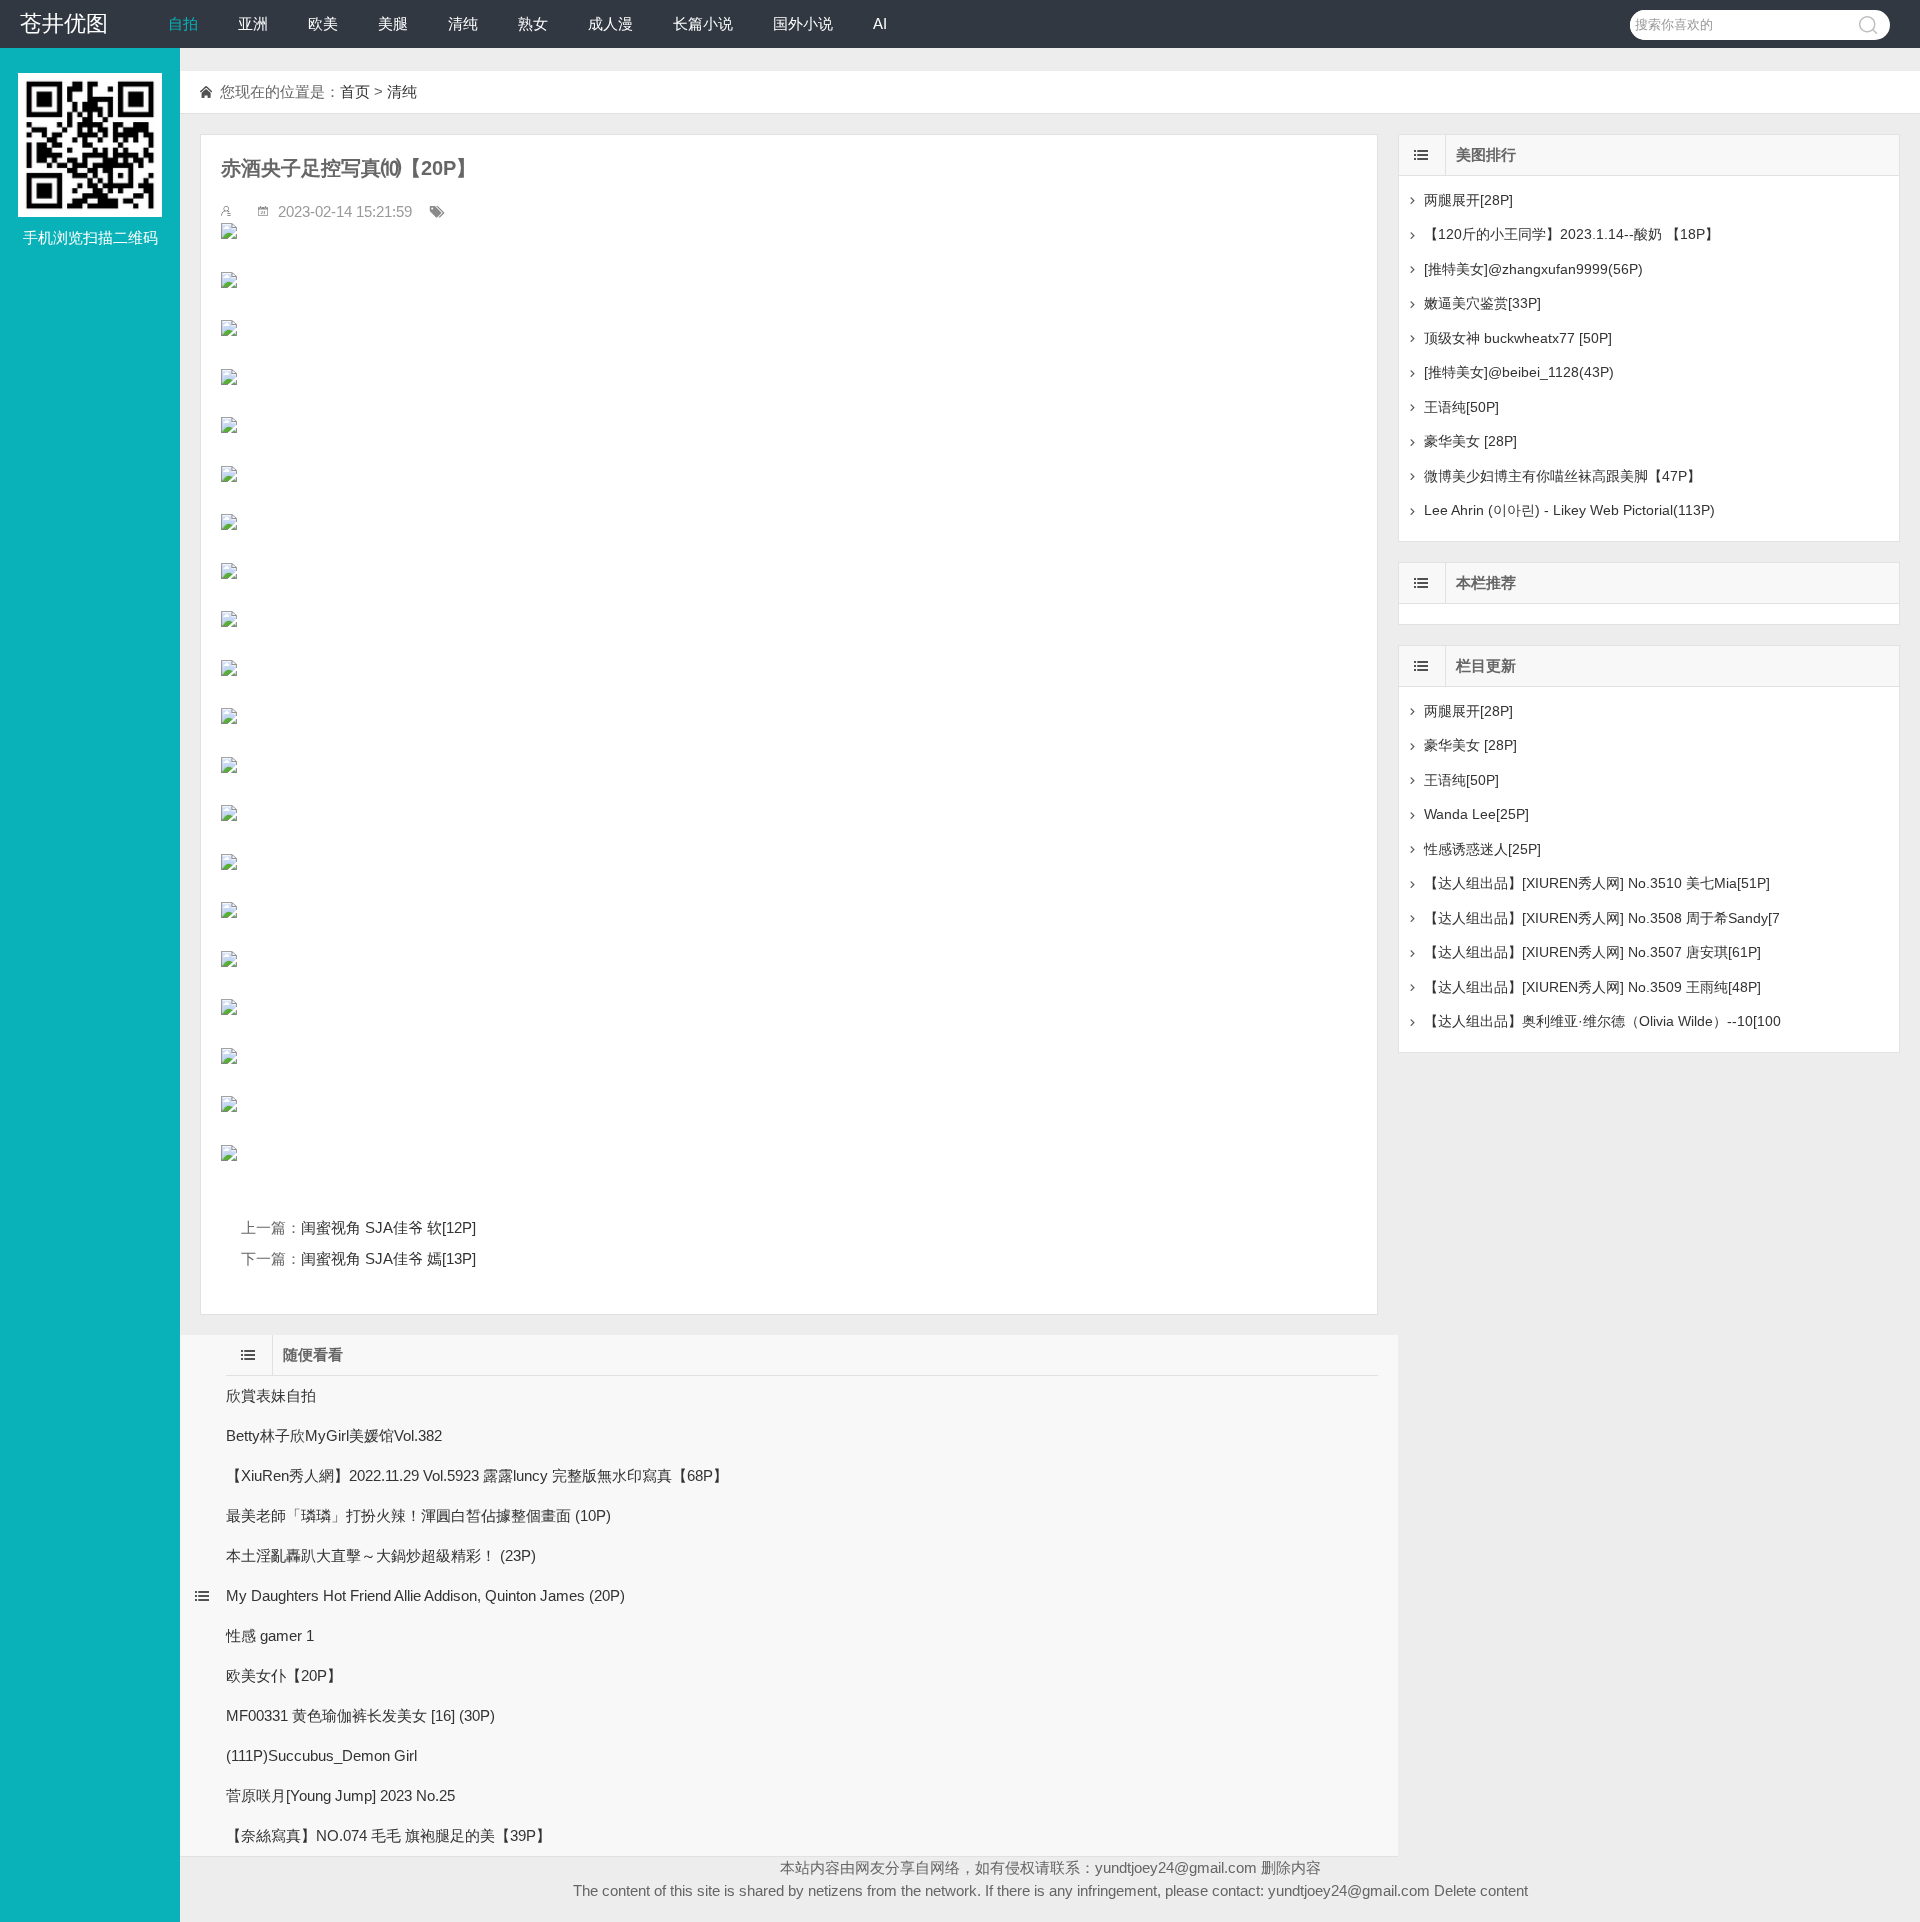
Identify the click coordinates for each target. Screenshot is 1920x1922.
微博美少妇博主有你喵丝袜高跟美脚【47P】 (1562, 476)
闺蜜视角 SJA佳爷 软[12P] (388, 1227)
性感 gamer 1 (270, 1635)
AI (880, 23)
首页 (355, 91)
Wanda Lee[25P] (1476, 814)
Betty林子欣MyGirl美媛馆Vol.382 (334, 1435)
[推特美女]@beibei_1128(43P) (1519, 372)
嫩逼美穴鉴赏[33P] (1482, 303)
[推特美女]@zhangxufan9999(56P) (1533, 269)
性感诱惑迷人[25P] (1482, 849)
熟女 (533, 23)
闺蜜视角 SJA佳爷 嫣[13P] (388, 1258)
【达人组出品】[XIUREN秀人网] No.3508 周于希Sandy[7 (1602, 918)
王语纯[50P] (1461, 407)
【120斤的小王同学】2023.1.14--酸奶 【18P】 (1571, 234)
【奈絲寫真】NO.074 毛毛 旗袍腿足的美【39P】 (388, 1835)
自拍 (183, 23)
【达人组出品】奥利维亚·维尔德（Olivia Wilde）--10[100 (1602, 1021)
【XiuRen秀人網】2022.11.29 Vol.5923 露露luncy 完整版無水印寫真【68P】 (477, 1475)
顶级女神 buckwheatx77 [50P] (1518, 338)
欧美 (323, 23)
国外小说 (803, 23)
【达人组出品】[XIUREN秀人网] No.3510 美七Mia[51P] (1597, 883)
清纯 (463, 23)
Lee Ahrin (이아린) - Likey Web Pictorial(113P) (1569, 510)
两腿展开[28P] (1468, 200)
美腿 (393, 23)
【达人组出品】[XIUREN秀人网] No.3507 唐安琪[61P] (1592, 952)
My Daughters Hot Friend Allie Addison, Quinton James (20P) (425, 1595)
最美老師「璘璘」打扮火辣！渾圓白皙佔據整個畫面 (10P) (418, 1515)
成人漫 (610, 23)
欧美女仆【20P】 (284, 1675)
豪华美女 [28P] (1470, 441)
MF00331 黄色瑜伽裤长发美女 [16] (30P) (360, 1715)
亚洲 (253, 23)
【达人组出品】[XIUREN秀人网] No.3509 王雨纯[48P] (1592, 987)
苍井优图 (64, 23)
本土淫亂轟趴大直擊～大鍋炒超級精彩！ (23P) (381, 1555)
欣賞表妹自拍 (271, 1395)
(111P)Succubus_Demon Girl (321, 1755)
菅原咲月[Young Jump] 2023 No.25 (340, 1795)
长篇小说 (703, 23)
